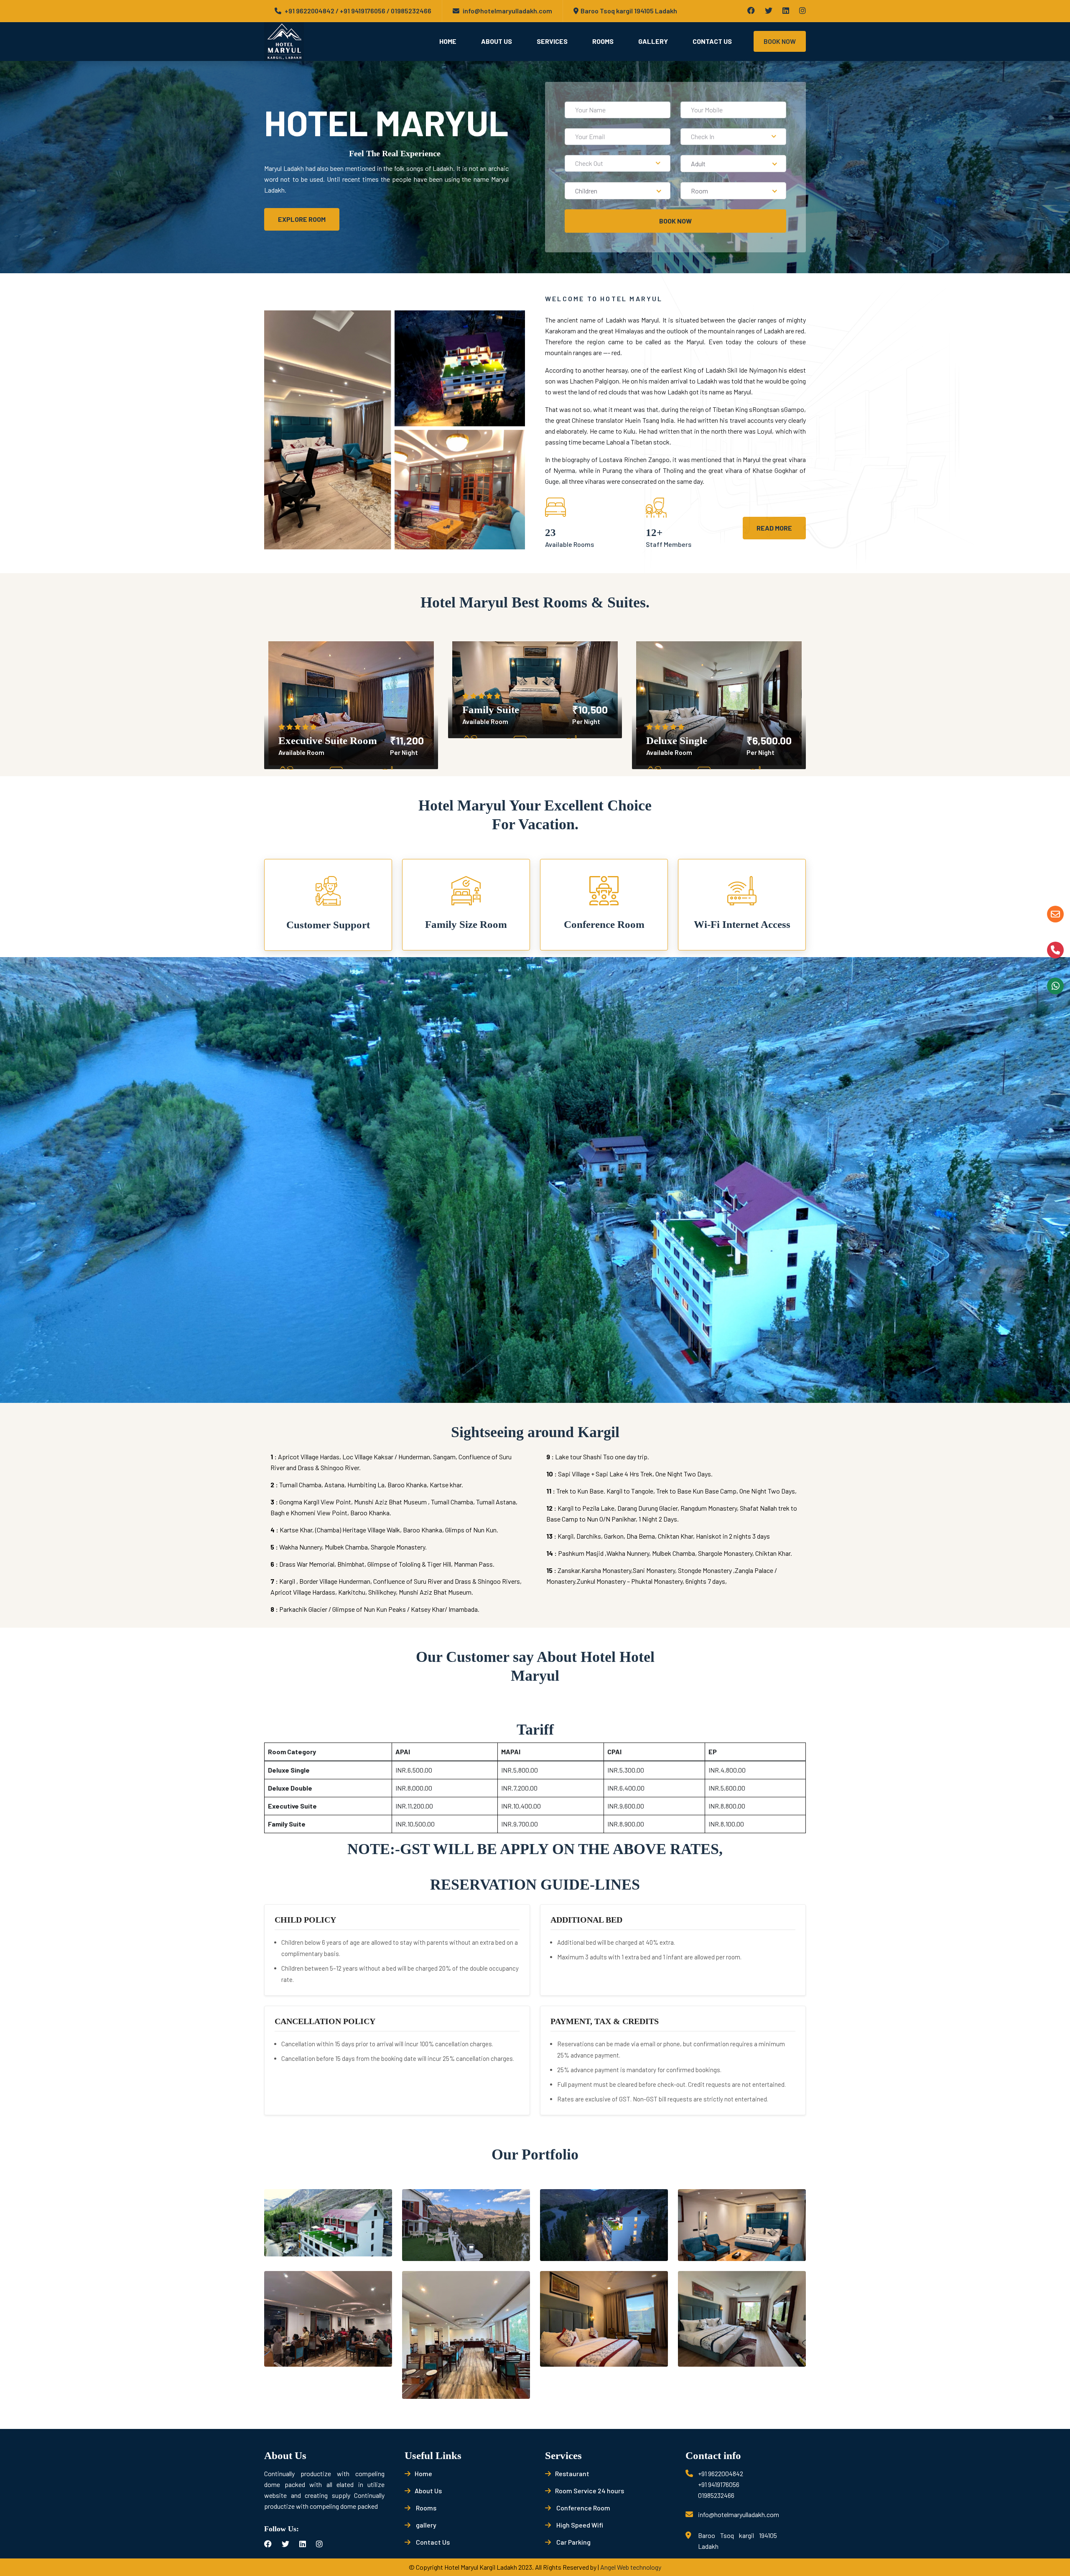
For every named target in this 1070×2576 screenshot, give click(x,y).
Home (448, 41)
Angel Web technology (631, 2567)
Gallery (653, 41)
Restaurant (572, 2473)
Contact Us (712, 41)
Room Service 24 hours (590, 2491)
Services (552, 41)
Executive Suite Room (328, 741)
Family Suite (491, 710)
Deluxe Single (677, 741)
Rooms (603, 41)
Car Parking (573, 2542)
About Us (497, 41)
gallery (425, 2525)
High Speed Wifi (579, 2525)
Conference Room (583, 2508)
